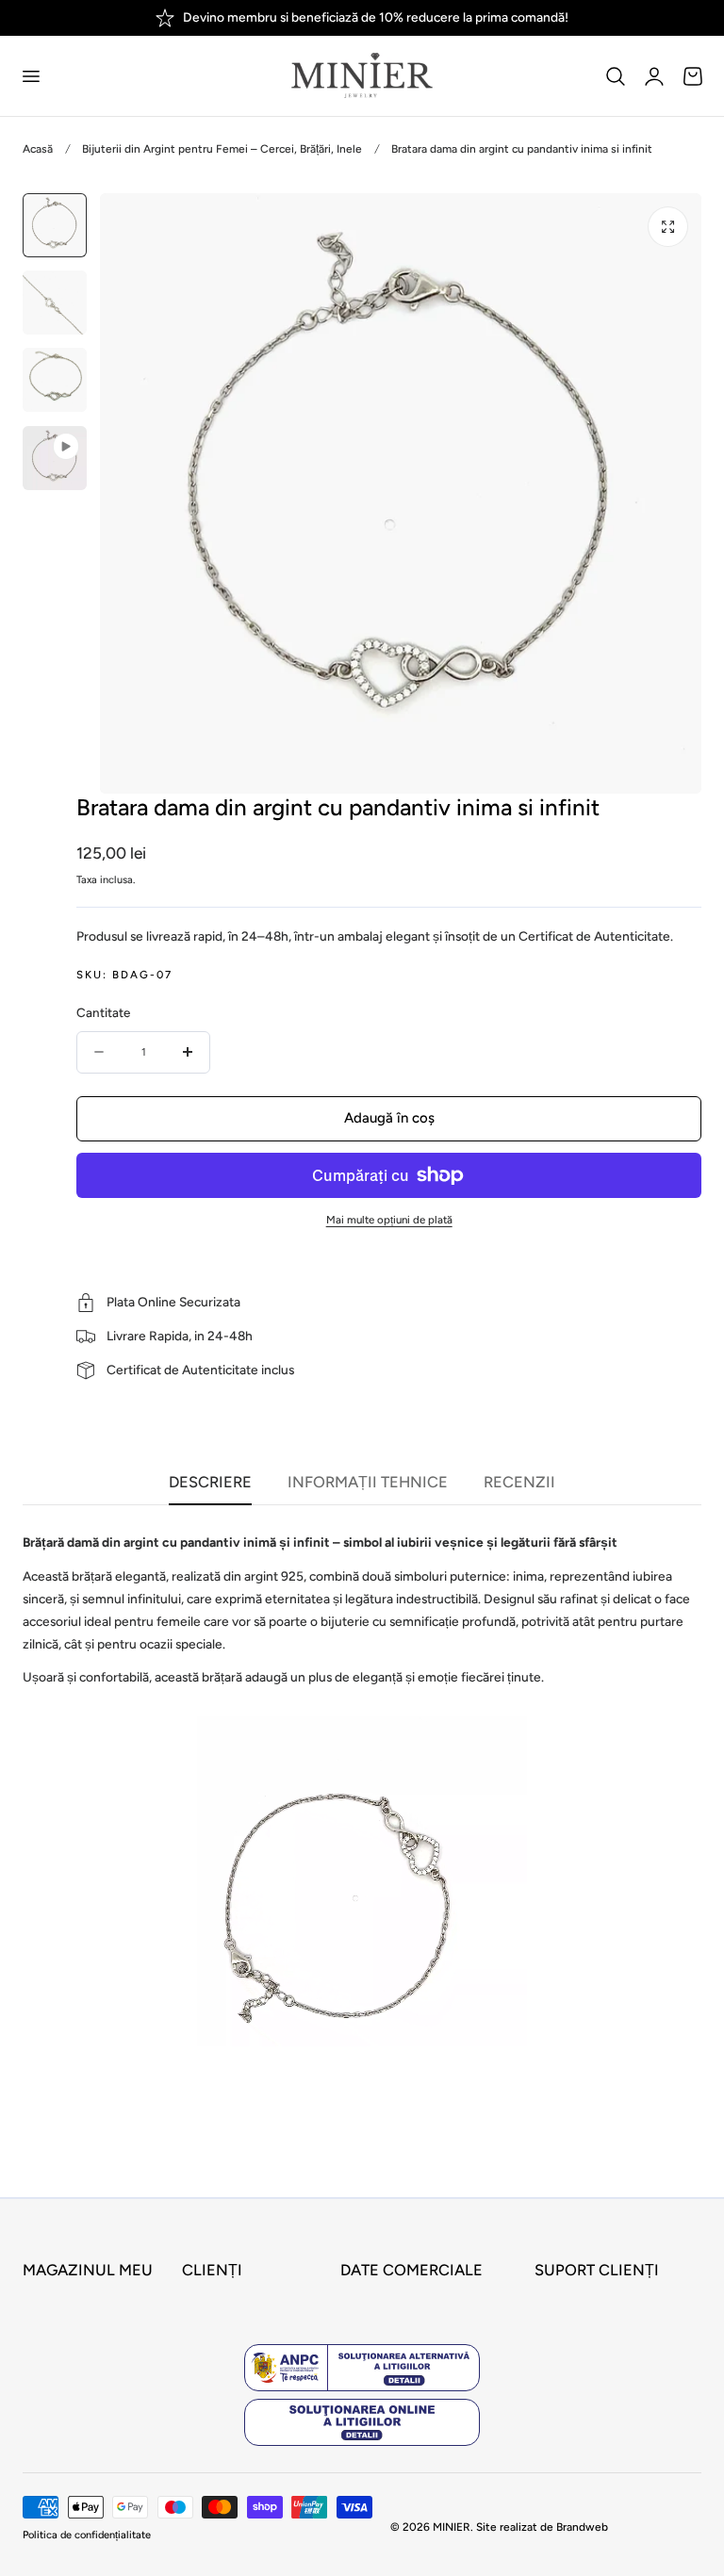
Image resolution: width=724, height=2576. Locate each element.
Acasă (38, 149)
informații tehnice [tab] (368, 1482)
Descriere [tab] (210, 1482)
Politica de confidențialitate (87, 2535)
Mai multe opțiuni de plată (389, 1220)
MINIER (452, 2527)
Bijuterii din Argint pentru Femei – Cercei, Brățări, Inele (222, 149)
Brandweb (582, 2527)
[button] (30, 75)
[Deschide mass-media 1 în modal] (668, 227)
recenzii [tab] (519, 1482)
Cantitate (103, 1012)
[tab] (55, 225)
